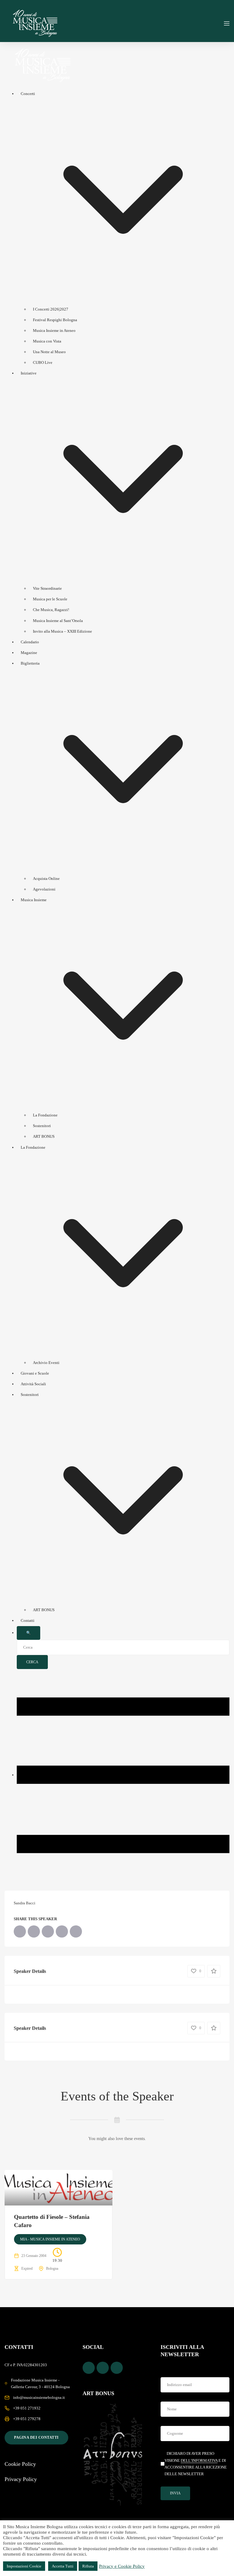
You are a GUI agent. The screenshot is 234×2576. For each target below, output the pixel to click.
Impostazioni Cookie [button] (24, 2566)
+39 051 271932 (27, 2408)
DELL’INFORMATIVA (199, 2460)
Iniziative (29, 373)
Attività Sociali (33, 1384)
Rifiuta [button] (88, 2566)
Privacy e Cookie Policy (122, 2566)
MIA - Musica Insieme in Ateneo (50, 2239)
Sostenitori (42, 1126)
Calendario (30, 642)
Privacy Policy (21, 2479)
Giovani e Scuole (35, 1373)
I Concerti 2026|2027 (51, 309)
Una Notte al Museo (49, 352)
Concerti (28, 94)
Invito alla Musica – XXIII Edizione (62, 631)
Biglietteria (30, 663)
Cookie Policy (20, 2464)
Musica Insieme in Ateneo (54, 330)
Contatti (28, 1620)
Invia (175, 2493)
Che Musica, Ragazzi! (51, 610)
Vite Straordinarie (47, 588)
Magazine (29, 653)
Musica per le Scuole (50, 599)
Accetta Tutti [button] (63, 2566)
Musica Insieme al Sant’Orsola (58, 621)
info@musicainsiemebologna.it (39, 2397)
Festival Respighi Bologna (55, 320)
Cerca (32, 1662)
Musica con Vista (47, 341)
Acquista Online (46, 879)
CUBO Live (43, 362)
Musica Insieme (34, 900)
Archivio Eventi (46, 1363)
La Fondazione (45, 1115)
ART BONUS (44, 1136)
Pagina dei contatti (36, 2437)
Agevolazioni (44, 889)
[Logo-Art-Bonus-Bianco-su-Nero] (113, 2455)
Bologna (52, 2268)
